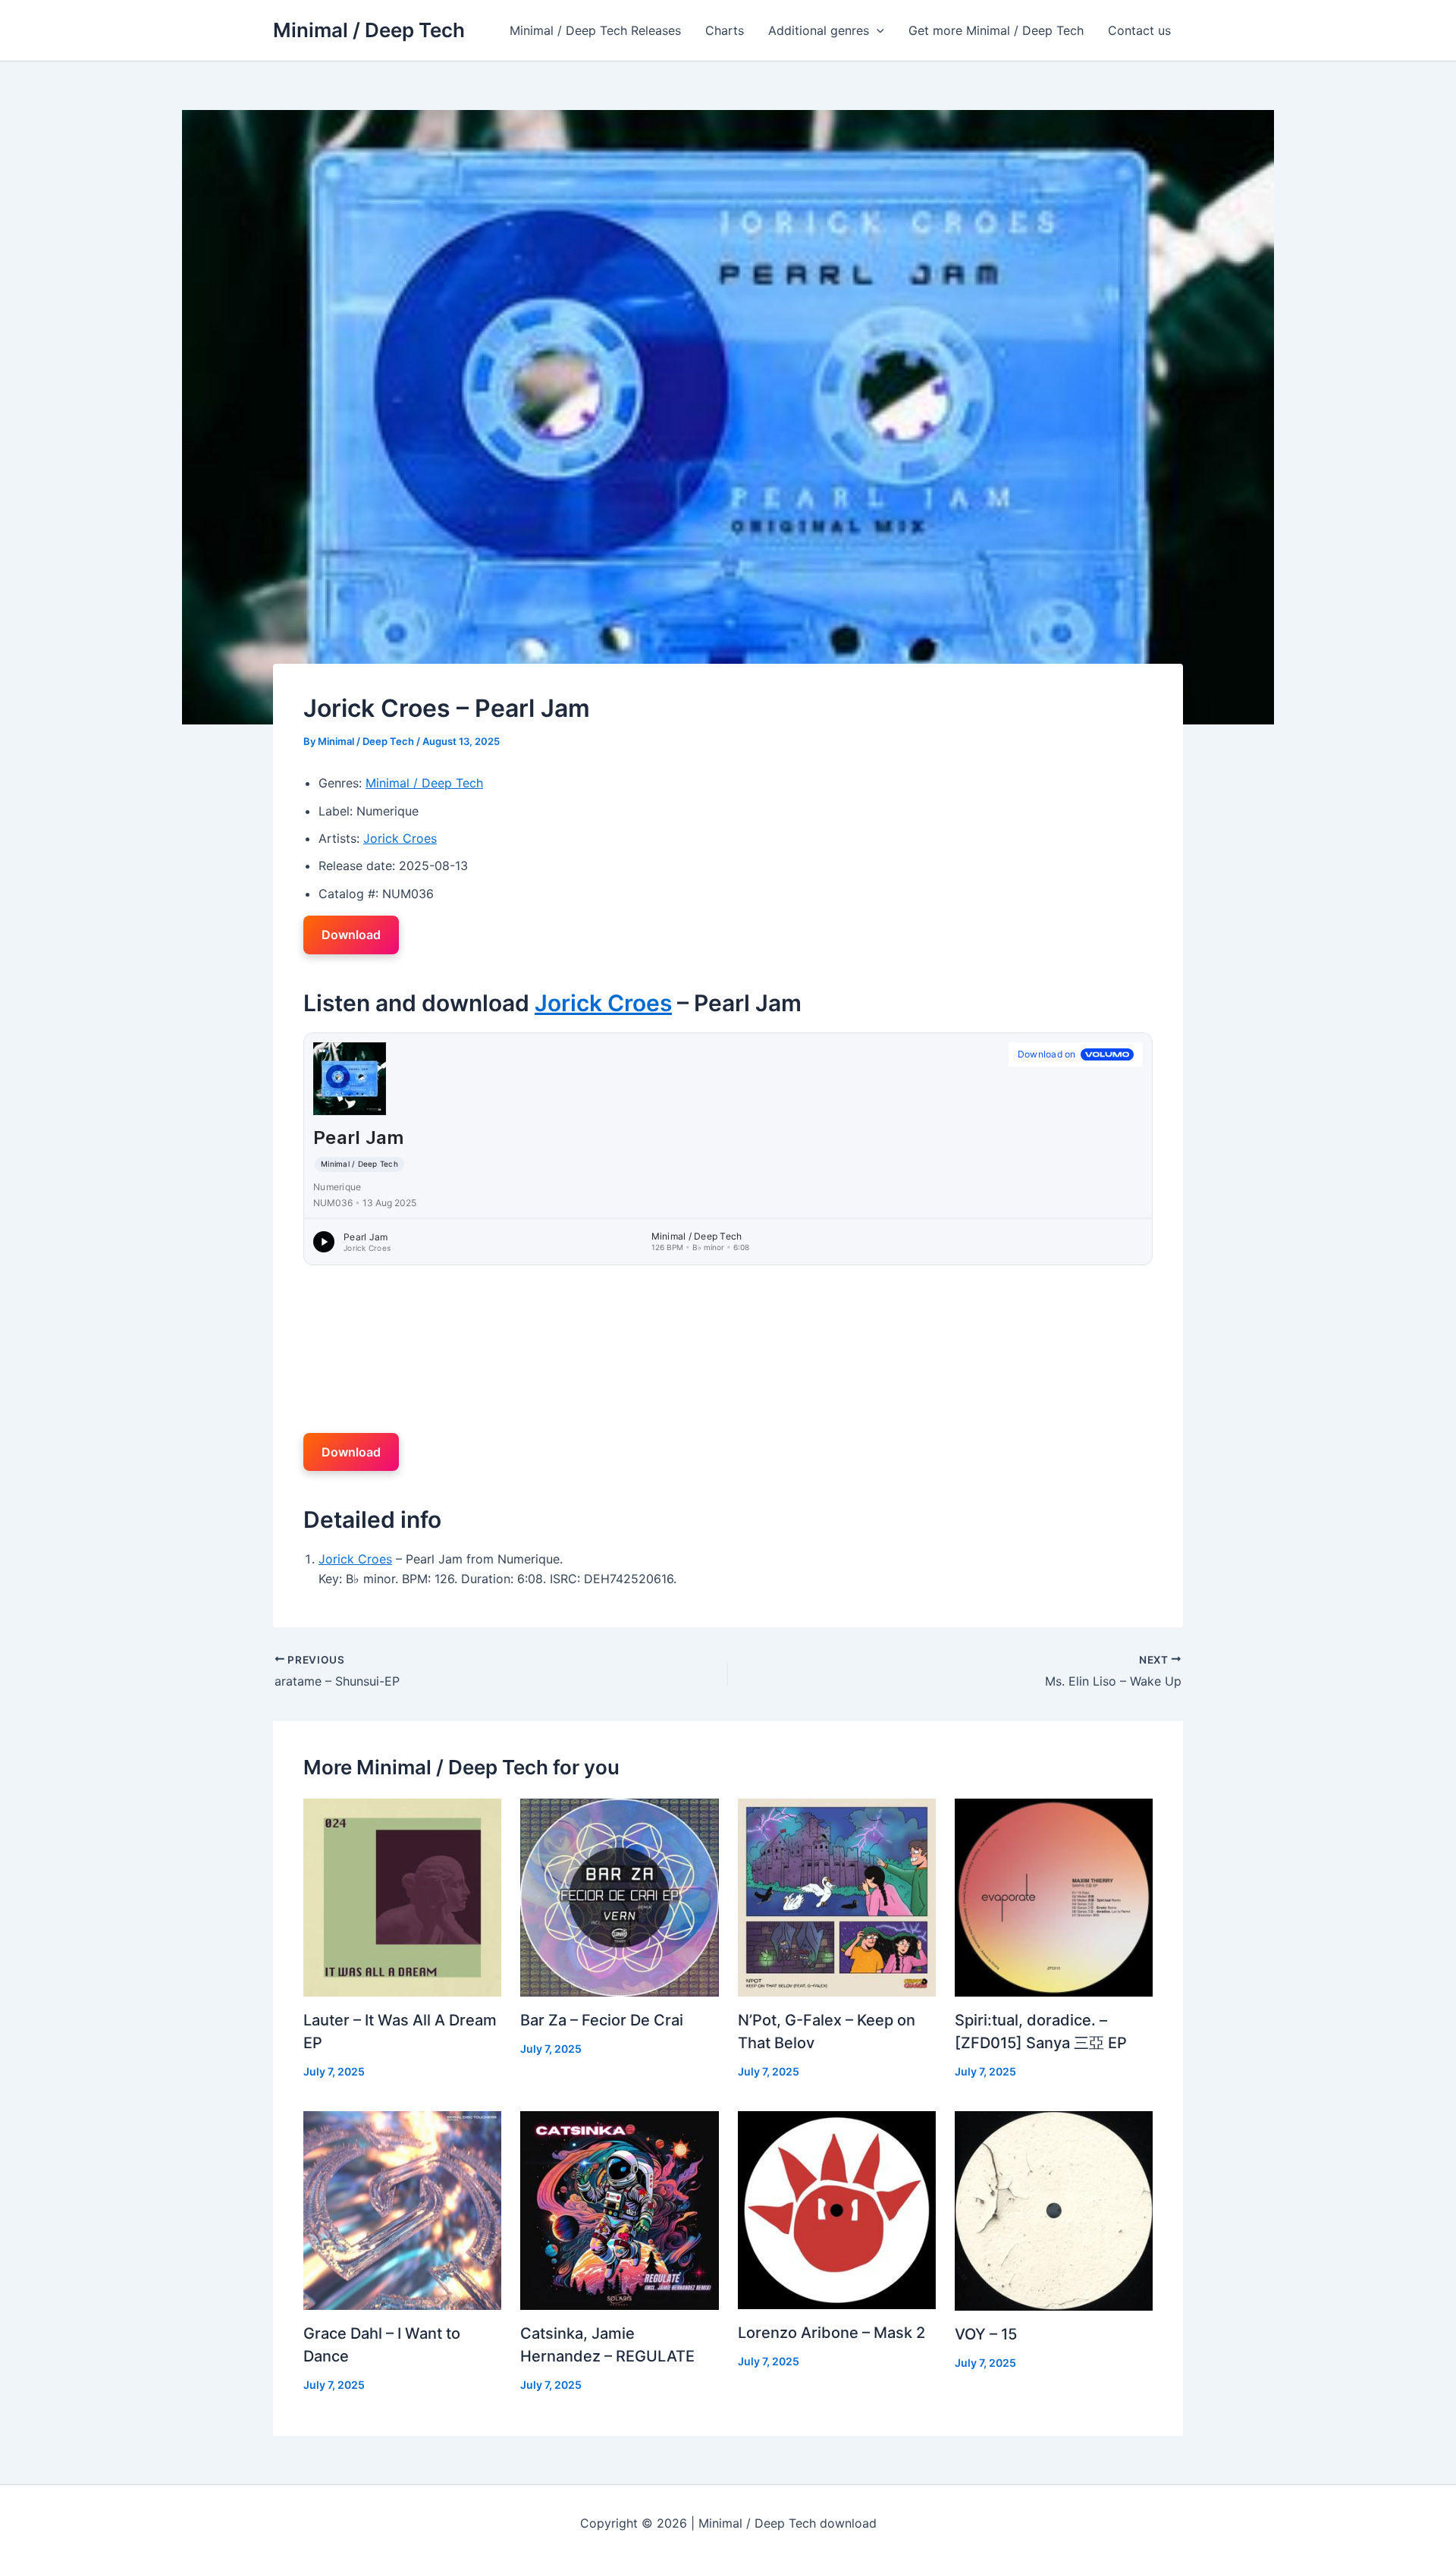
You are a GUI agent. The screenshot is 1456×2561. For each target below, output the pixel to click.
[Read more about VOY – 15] (1054, 2210)
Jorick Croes (400, 838)
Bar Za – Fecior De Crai (602, 2020)
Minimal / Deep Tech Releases (595, 30)
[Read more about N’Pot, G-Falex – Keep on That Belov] (837, 1896)
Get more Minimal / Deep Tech (996, 30)
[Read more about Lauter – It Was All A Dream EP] (402, 1896)
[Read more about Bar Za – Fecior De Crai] (619, 1896)
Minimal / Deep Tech (369, 30)
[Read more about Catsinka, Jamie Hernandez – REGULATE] (619, 2209)
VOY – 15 (986, 2334)
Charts (725, 30)
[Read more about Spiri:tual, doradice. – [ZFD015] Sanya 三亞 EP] (1054, 1896)
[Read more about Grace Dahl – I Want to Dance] (402, 2209)
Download (351, 935)
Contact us (1139, 30)
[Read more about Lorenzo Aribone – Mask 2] (837, 2209)
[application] (877, 30)
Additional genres (819, 30)
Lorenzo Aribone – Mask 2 (832, 2333)
